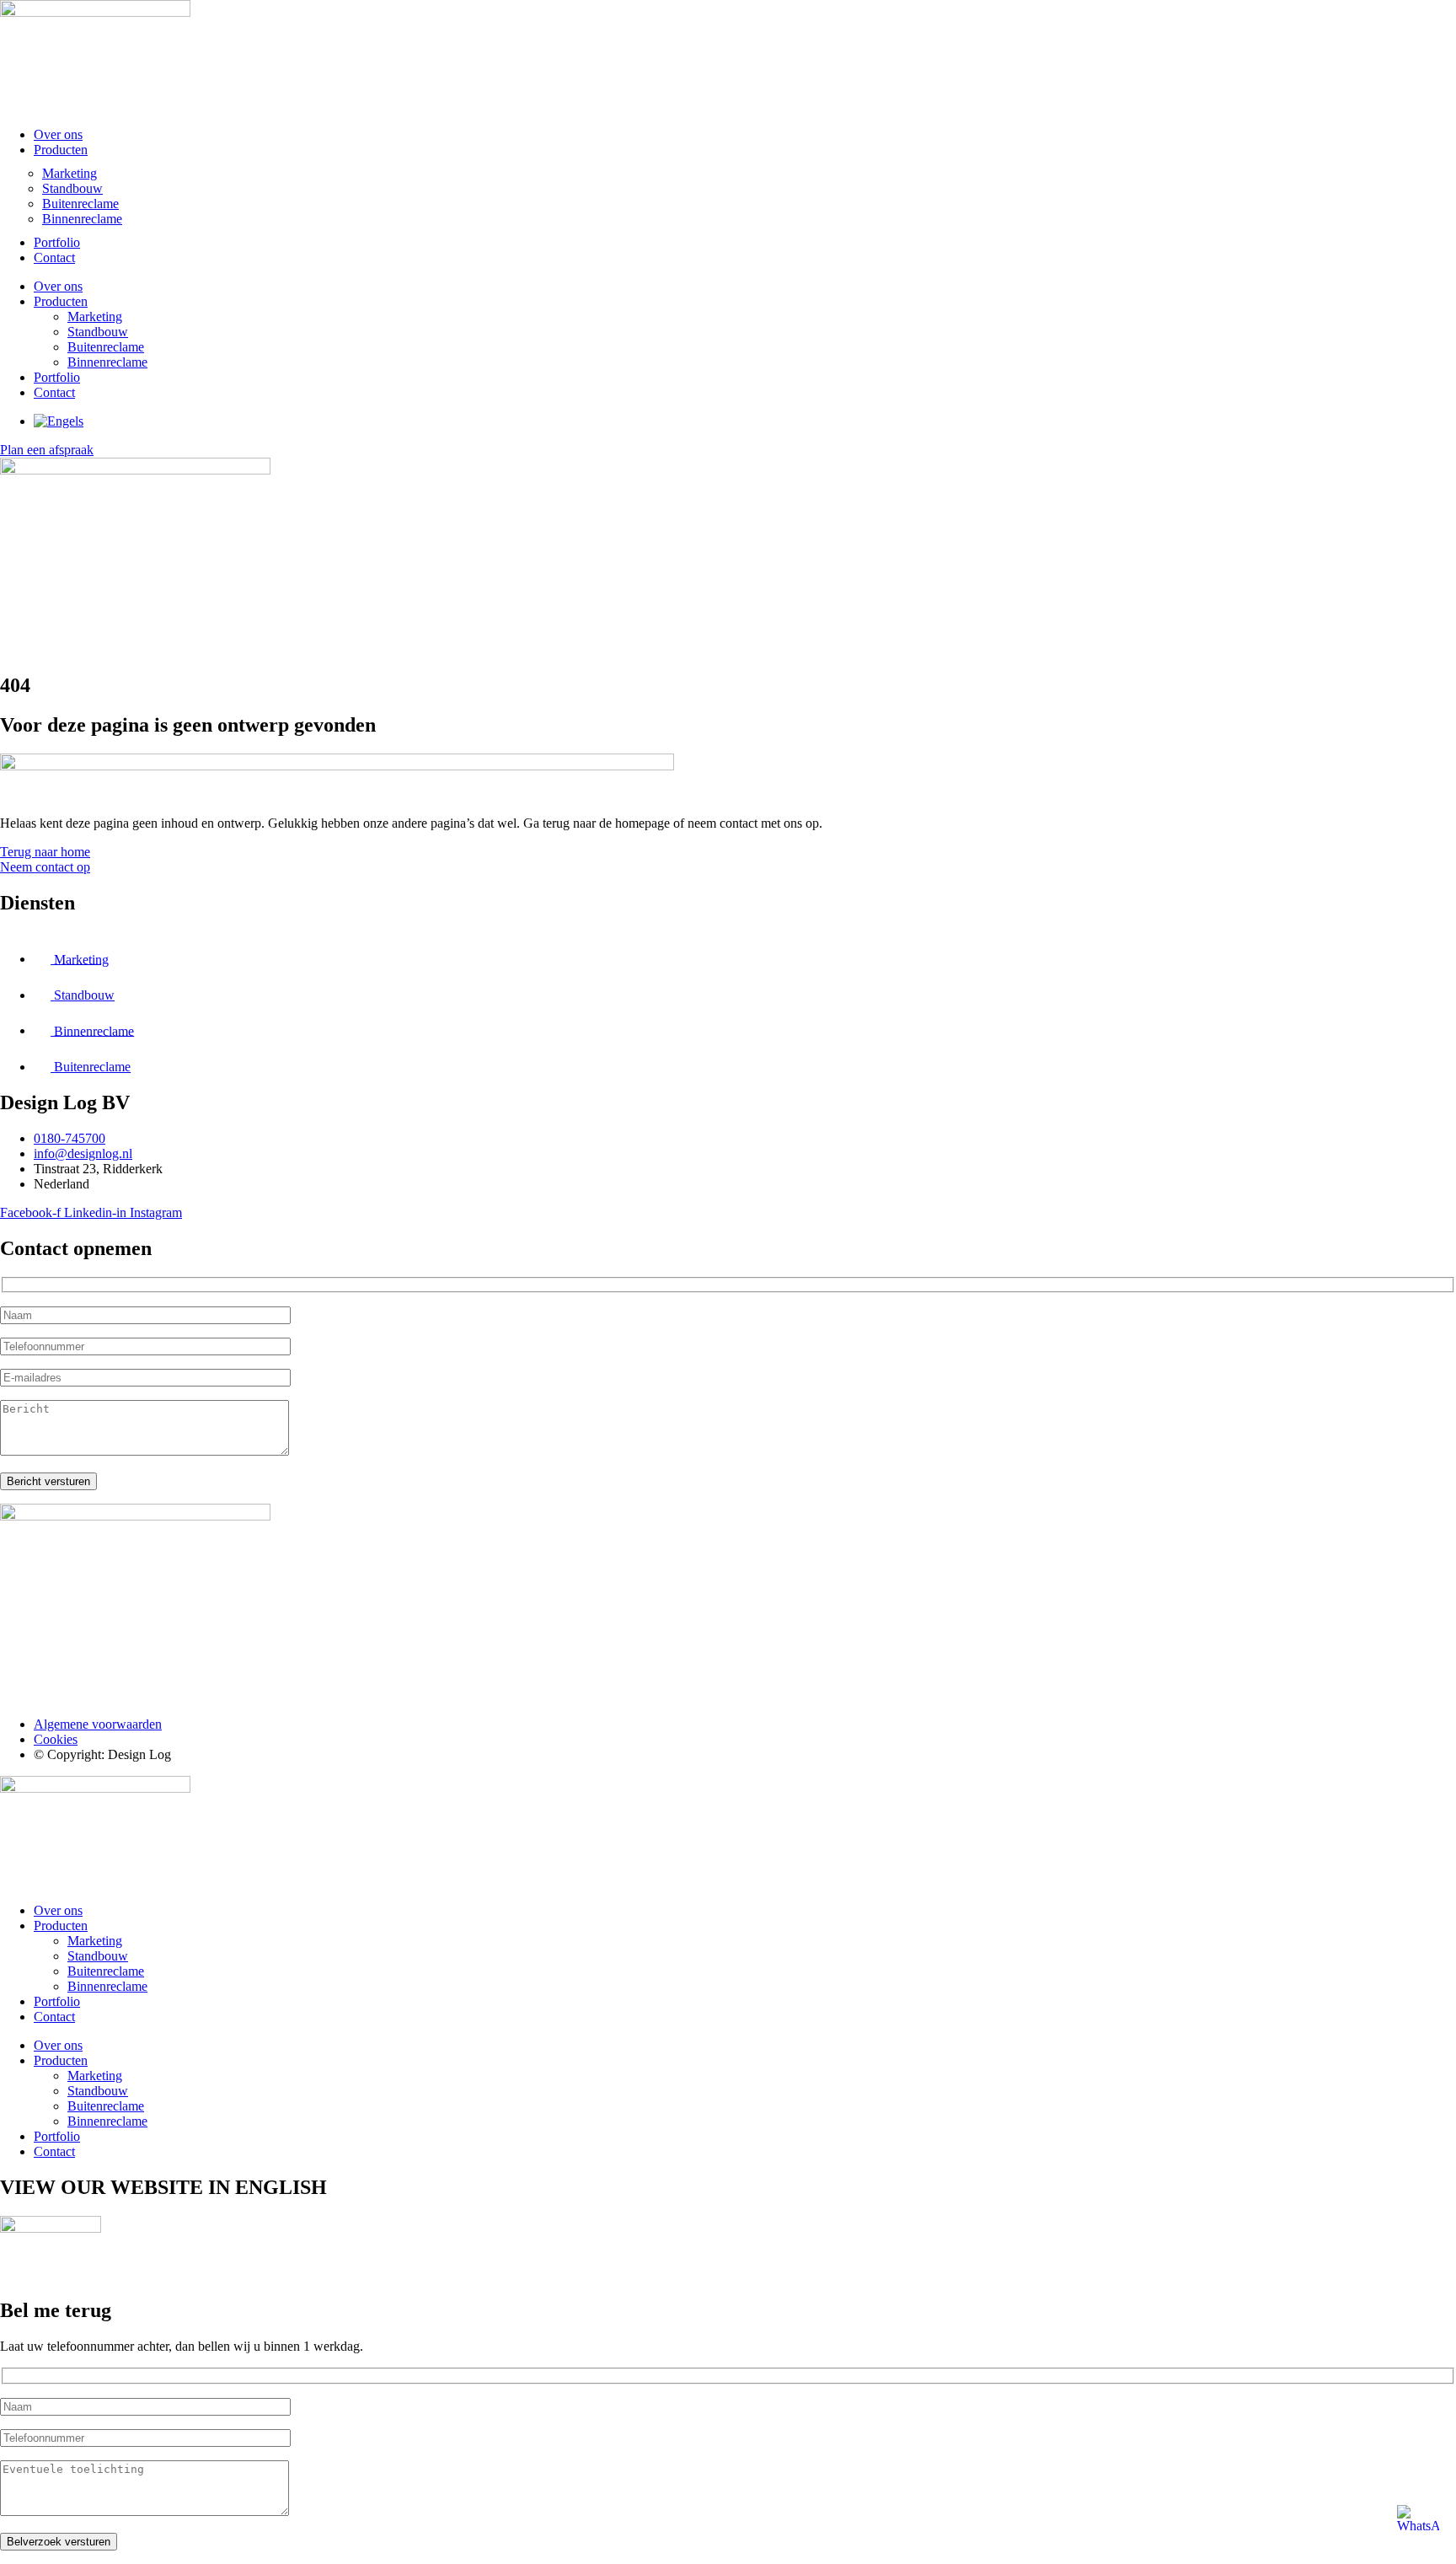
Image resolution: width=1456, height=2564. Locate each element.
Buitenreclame (80, 204)
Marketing (70, 173)
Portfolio (57, 242)
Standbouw (72, 188)
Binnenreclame (82, 219)
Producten (61, 150)
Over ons (58, 134)
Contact (54, 257)
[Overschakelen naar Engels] (59, 421)
